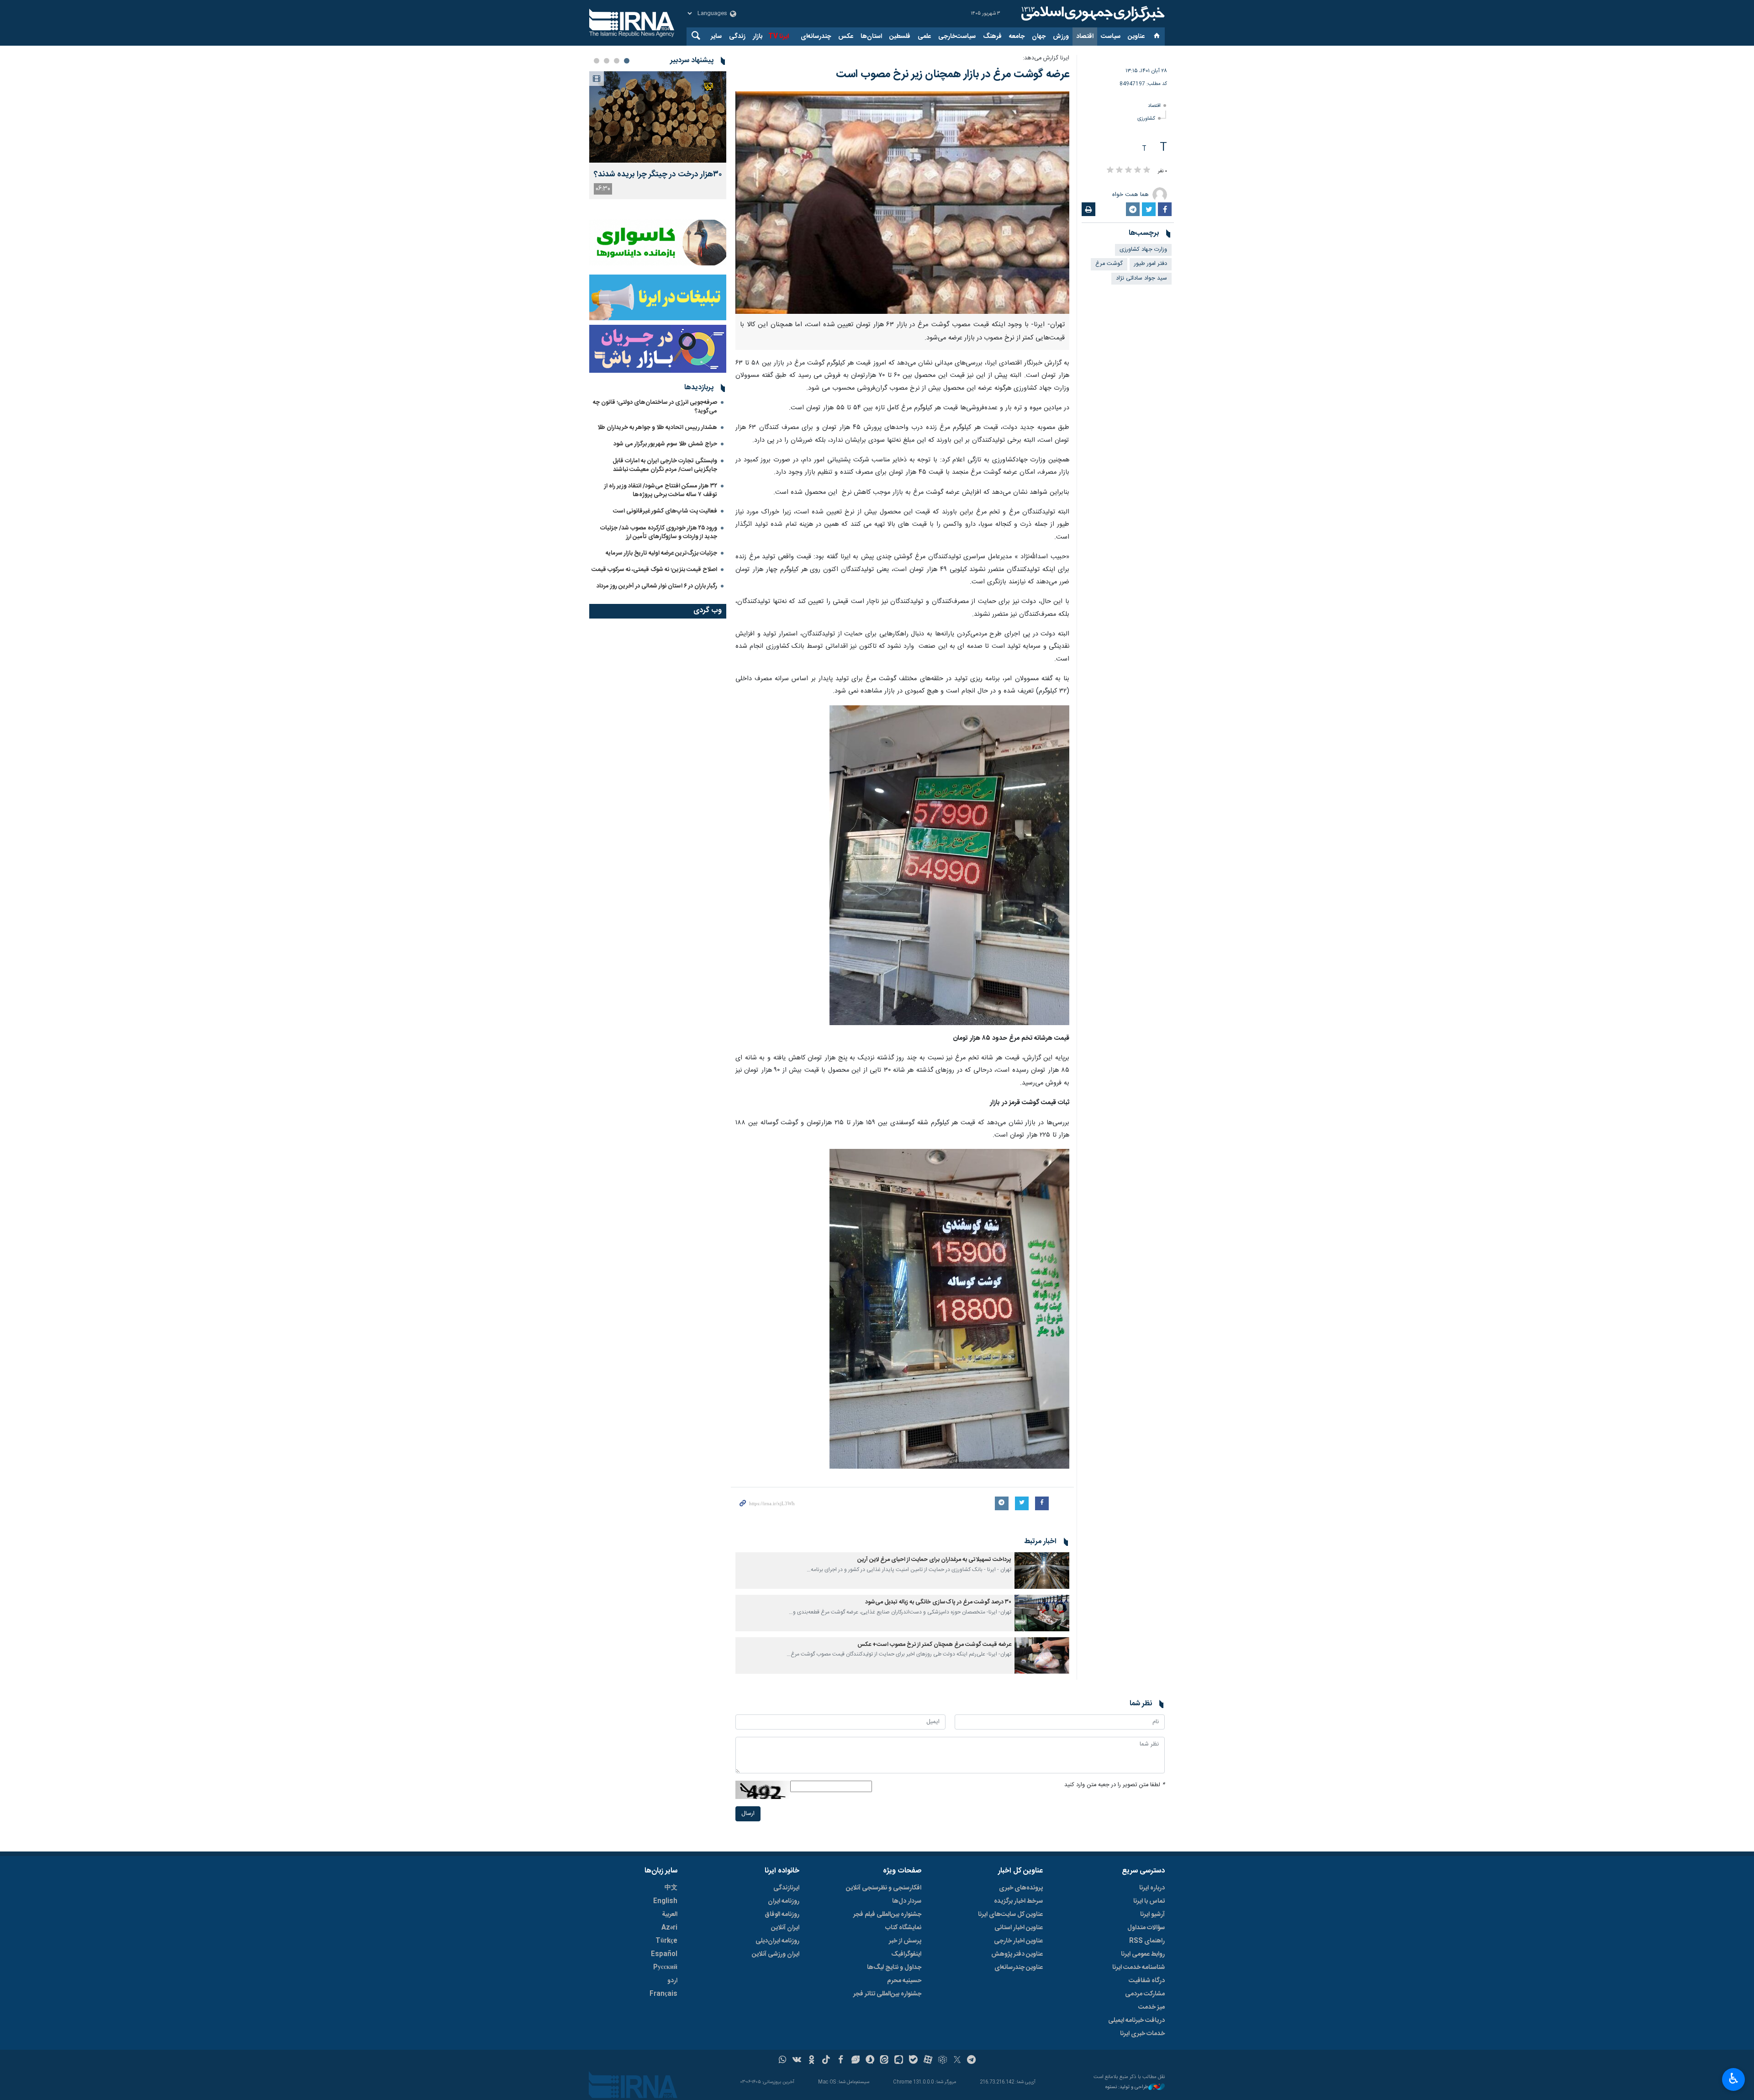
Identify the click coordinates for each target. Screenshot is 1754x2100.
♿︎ (1734, 2079)
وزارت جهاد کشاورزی (1143, 250)
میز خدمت (1152, 2007)
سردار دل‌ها (907, 1901)
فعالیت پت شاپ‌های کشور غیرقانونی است (665, 511)
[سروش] (870, 2061)
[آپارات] (928, 2061)
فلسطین (900, 37)
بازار (758, 37)
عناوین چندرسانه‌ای (1019, 1968)
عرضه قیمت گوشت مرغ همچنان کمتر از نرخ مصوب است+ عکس (934, 1645)
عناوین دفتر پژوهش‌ (1017, 1954)
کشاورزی (1146, 119)
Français (663, 1994)
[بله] (913, 2061)
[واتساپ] (783, 2061)
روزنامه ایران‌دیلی (777, 1941)
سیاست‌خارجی (957, 37)
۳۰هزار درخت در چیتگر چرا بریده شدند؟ (658, 175)
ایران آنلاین (785, 1928)
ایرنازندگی (786, 1888)
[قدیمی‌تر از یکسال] (1042, 1571)
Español (664, 1954)
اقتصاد (1085, 37)
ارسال (748, 1814)
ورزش (1061, 37)
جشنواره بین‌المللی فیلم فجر (887, 1915)
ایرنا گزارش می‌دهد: (1046, 58)
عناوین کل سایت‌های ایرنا (1010, 1915)
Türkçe (666, 1941)
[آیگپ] (899, 2061)
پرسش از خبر (905, 1941)
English (665, 1901)
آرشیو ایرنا (1152, 1915)
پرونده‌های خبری (1021, 1888)
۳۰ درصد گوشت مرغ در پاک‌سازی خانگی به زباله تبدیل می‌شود (938, 1602)
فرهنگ (992, 37)
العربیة (670, 1915)
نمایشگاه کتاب (903, 1928)
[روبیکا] (943, 2061)
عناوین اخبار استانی (1019, 1928)
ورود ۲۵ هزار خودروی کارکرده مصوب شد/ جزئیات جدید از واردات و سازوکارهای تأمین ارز (659, 532)
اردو (672, 1981)
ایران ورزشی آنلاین (776, 1954)
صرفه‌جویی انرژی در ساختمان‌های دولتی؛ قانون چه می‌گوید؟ (655, 407)
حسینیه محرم (904, 1981)
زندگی (737, 37)
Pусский (665, 1968)
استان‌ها (871, 37)
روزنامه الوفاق (782, 1915)
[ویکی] (797, 2061)
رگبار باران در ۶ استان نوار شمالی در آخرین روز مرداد (657, 586)
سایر (716, 37)
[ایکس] (957, 2061)
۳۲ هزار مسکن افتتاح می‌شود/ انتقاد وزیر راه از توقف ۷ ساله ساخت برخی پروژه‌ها (661, 490)
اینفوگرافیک (906, 1954)
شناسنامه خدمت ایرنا (1139, 1968)
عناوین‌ (1136, 37)
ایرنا (1092, 14)
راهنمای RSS (1147, 1941)
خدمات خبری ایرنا (1142, 2034)
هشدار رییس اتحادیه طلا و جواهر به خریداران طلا (657, 428)
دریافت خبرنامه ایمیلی (1136, 2021)
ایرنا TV (779, 37)
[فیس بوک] (841, 2061)
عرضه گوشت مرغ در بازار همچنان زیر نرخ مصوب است (953, 74)
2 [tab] (617, 61)
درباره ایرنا (1152, 1888)
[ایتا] (885, 2061)
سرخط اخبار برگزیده (1018, 1901)
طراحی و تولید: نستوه (1127, 2087)
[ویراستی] (855, 2061)
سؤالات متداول (1146, 1928)
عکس (846, 37)
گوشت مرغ (1109, 264)
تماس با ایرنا (1149, 1901)
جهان (1039, 37)
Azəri (669, 1928)
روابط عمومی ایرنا (1143, 1954)
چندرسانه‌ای (816, 37)
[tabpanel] (658, 135)
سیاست (1111, 37)
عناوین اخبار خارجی (1018, 1941)
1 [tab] (627, 61)
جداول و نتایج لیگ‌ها (894, 1968)
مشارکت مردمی (1145, 1994)
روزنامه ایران (784, 1901)
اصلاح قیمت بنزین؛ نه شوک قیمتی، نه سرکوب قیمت (654, 570)
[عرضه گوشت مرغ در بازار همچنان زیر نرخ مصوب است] (902, 203)
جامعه (1017, 37)
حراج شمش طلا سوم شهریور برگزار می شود (665, 444)
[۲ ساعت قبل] (658, 117)
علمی (924, 37)
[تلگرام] (972, 2061)
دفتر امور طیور (1151, 264)
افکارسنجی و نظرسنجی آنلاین (884, 1888)
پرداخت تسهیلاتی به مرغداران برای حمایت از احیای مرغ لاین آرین (934, 1560)
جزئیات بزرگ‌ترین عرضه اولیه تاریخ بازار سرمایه (661, 553)
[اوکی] (811, 2061)
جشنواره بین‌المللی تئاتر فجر (887, 1994)
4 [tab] (597, 61)
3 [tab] (607, 61)
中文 (671, 1888)
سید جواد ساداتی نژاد (1141, 278)
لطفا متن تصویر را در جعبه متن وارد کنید (1115, 1785)
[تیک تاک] (826, 2061)
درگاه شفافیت (1147, 1981)
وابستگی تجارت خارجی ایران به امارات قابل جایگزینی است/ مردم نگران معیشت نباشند (665, 465)
